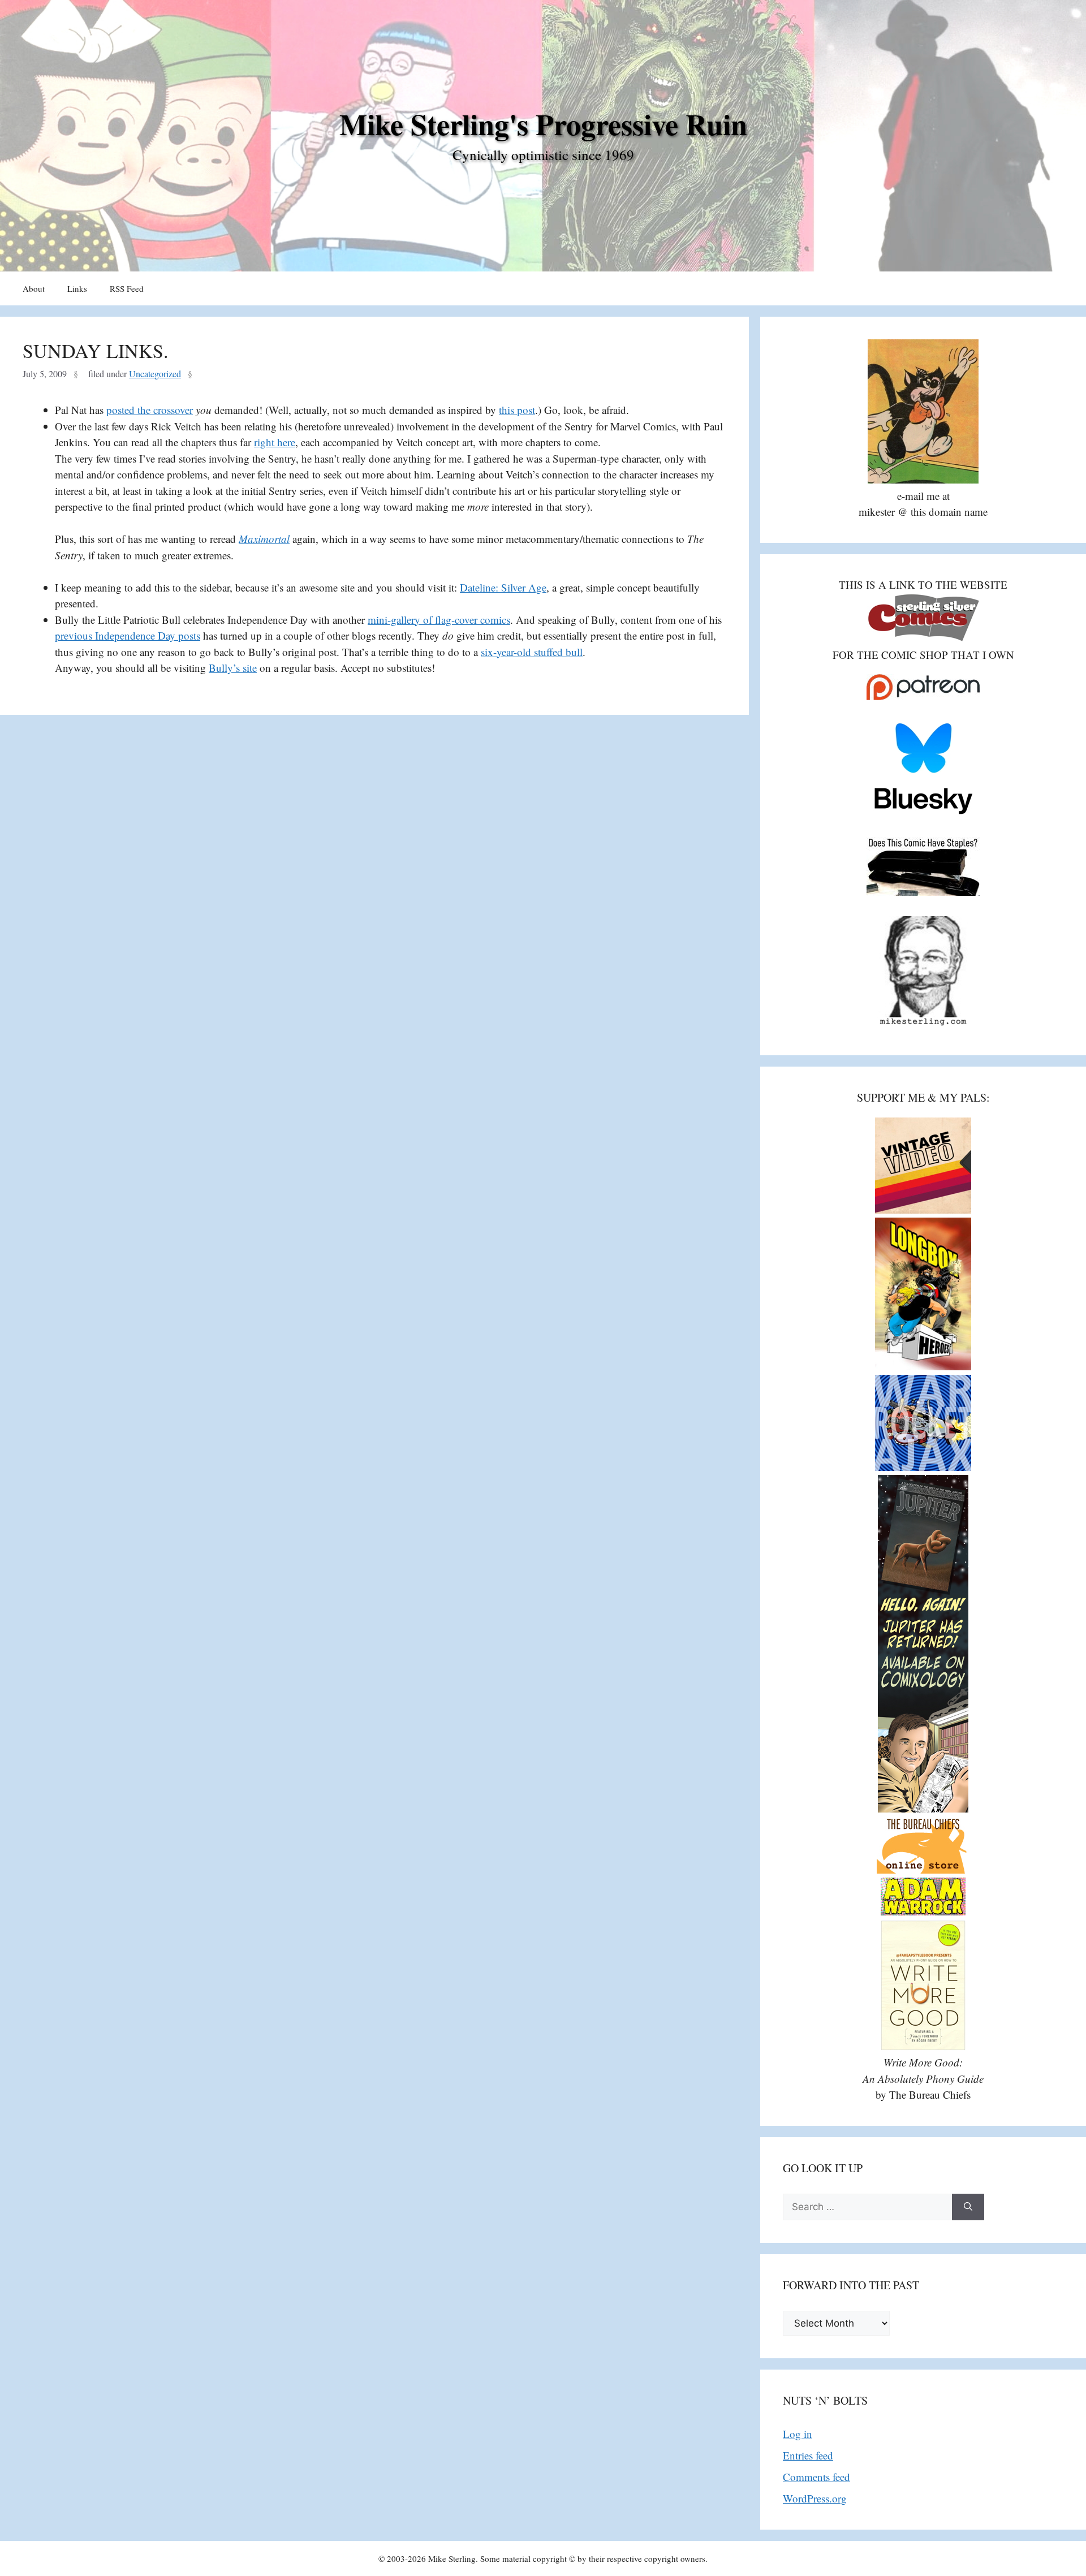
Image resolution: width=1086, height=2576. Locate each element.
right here (275, 442)
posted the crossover (150, 410)
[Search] (968, 2207)
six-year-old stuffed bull (532, 652)
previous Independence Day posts (128, 635)
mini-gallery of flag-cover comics (439, 620)
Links (77, 288)
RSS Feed (127, 288)
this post (517, 410)
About (34, 288)
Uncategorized (155, 374)
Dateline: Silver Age (503, 587)
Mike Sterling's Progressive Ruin (543, 124)
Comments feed (816, 2477)
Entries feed (808, 2455)
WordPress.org (815, 2498)
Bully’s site (233, 668)
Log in (798, 2434)
